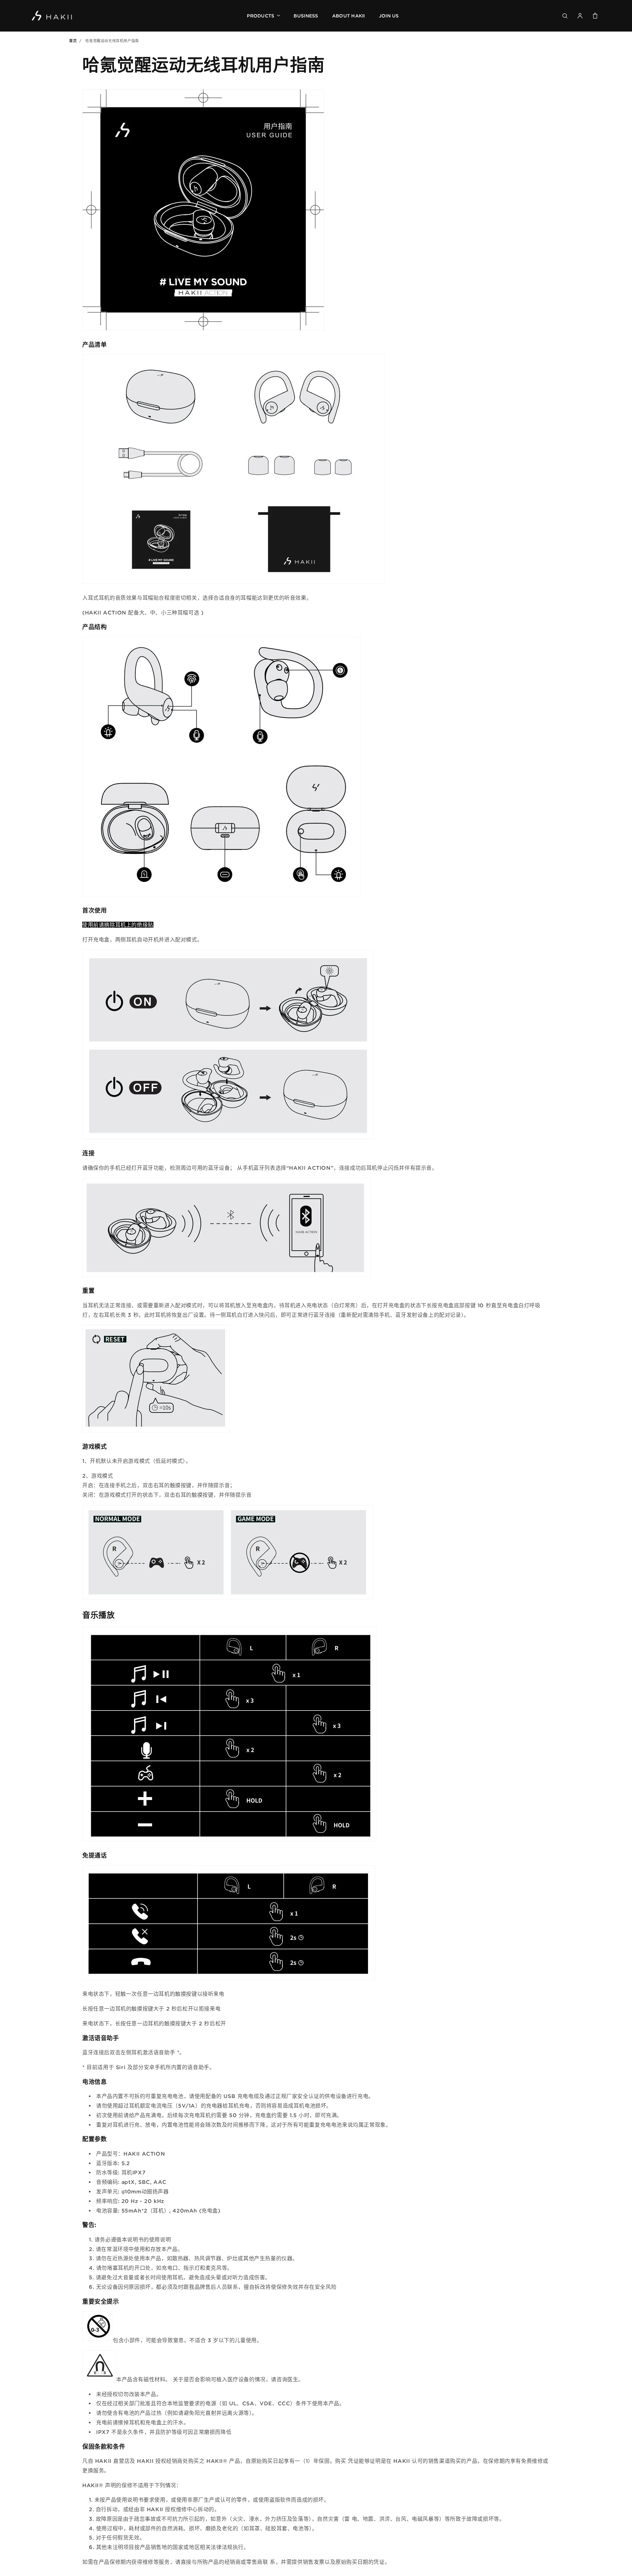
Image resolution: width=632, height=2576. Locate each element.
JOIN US (389, 16)
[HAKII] (52, 16)
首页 (73, 41)
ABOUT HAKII (349, 16)
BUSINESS (306, 16)
